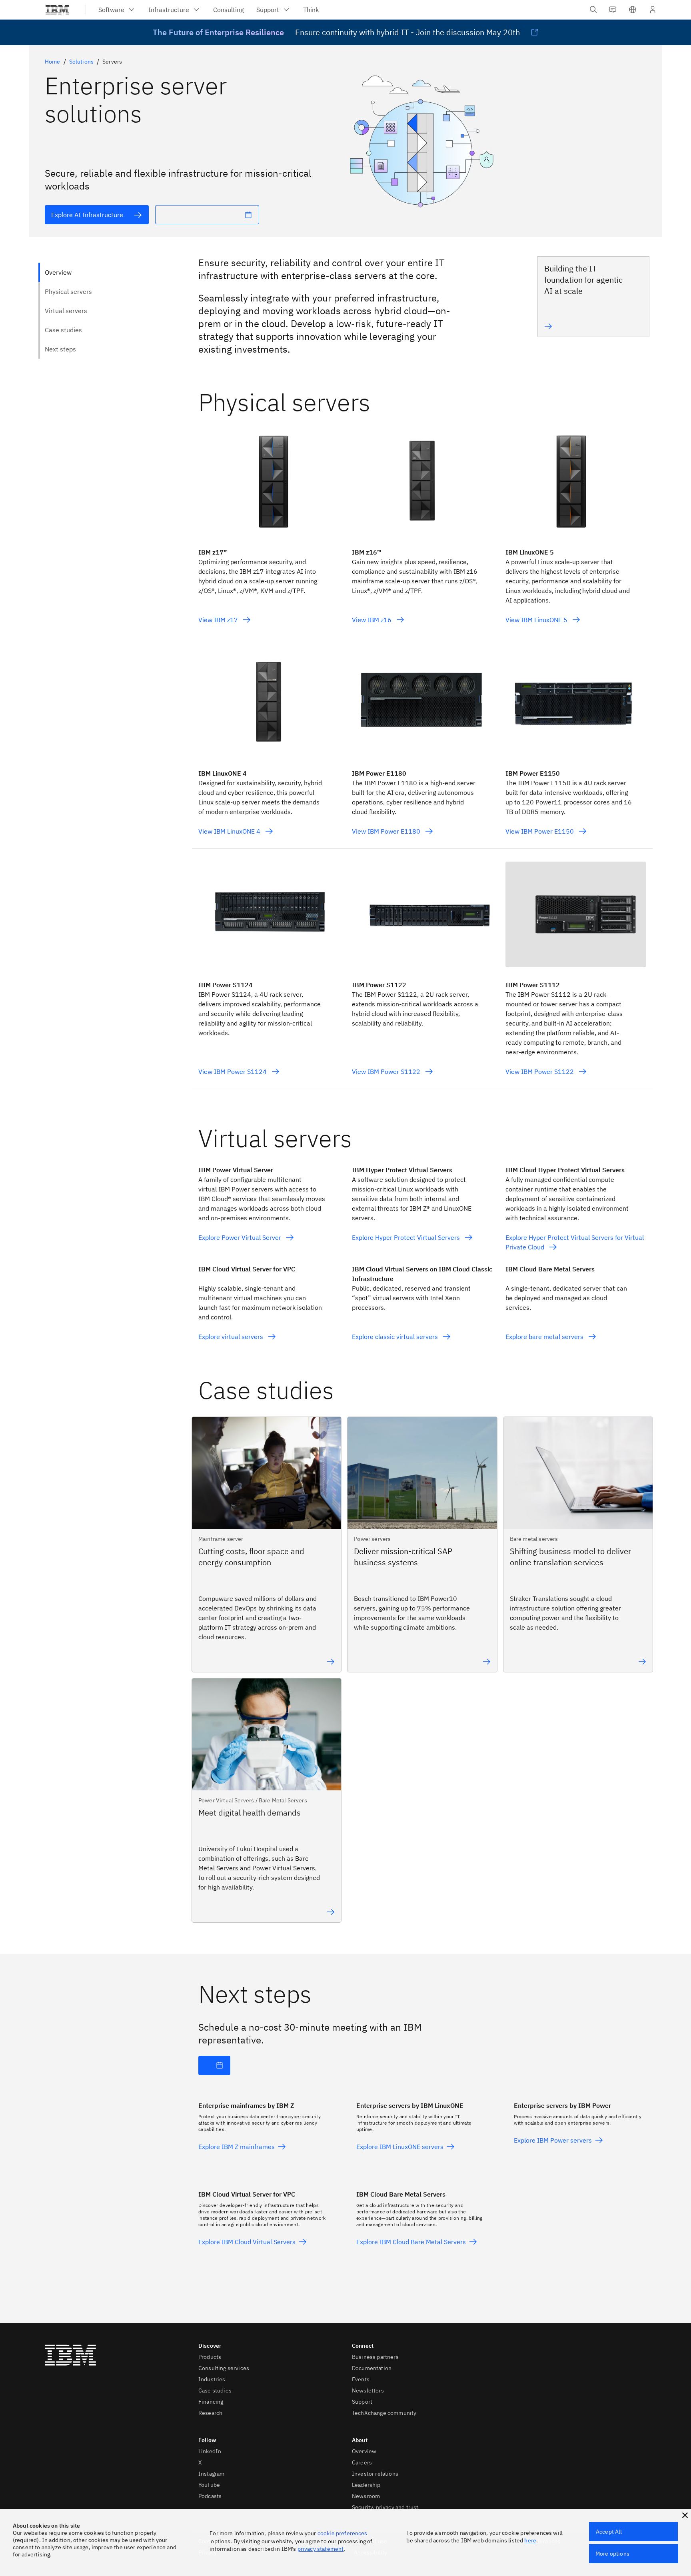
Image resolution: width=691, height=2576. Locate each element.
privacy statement (321, 2549)
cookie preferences (343, 2533)
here (530, 2540)
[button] (633, 10)
